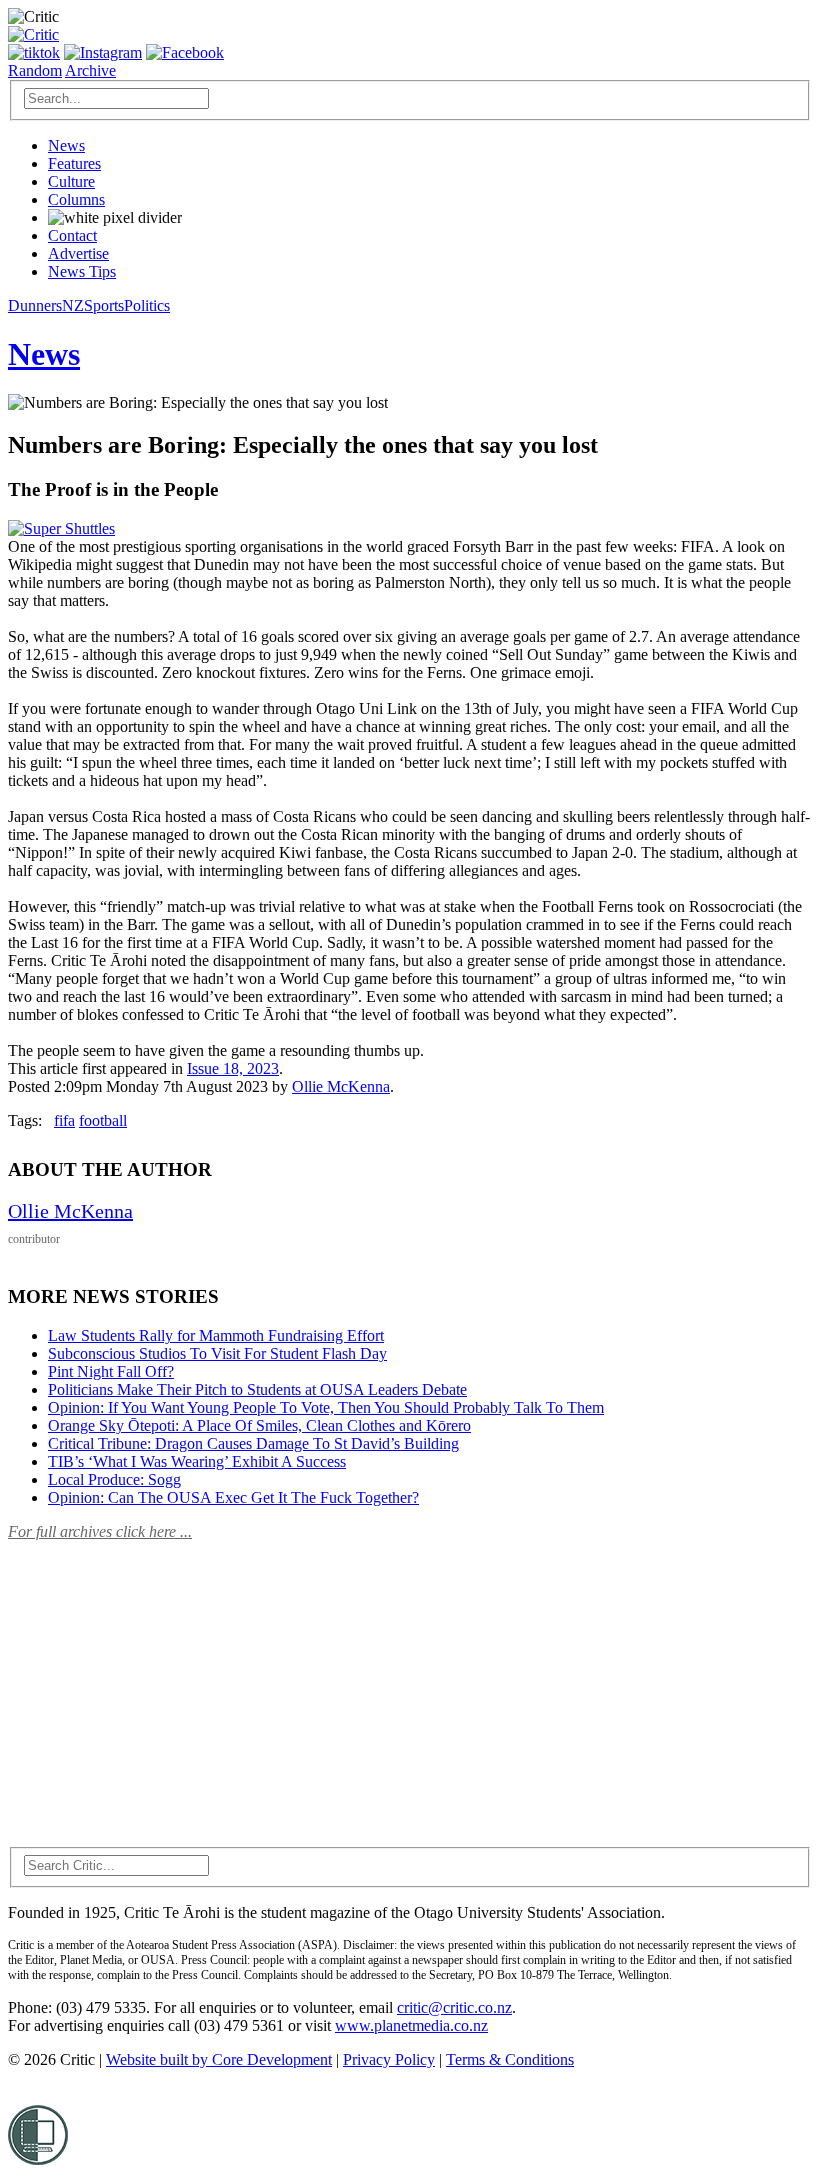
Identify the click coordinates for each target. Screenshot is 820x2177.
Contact (72, 235)
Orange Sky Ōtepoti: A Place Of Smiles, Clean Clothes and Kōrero (259, 1425)
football (103, 1120)
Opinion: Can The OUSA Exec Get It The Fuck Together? (233, 1497)
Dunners (35, 305)
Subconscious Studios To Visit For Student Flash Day (217, 1353)
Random (35, 70)
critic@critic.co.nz (454, 2007)
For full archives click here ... (100, 1531)
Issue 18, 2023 (233, 1068)
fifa (64, 1120)
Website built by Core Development (219, 2059)
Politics (147, 305)
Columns (76, 199)
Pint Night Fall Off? (111, 1371)
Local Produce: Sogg (114, 1479)
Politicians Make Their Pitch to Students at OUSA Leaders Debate (257, 1389)
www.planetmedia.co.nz (411, 2025)
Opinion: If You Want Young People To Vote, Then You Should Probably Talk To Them (326, 1407)
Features (74, 163)
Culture (71, 181)
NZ (73, 305)
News (66, 145)
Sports (104, 305)
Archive (90, 70)
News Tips (82, 271)
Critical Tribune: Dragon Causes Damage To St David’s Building (253, 1443)
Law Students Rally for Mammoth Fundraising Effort (216, 1335)
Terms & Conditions (510, 2059)
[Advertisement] (158, 1682)
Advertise (78, 253)
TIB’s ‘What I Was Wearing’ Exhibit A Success (197, 1461)
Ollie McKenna (341, 1086)
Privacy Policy (389, 2059)
